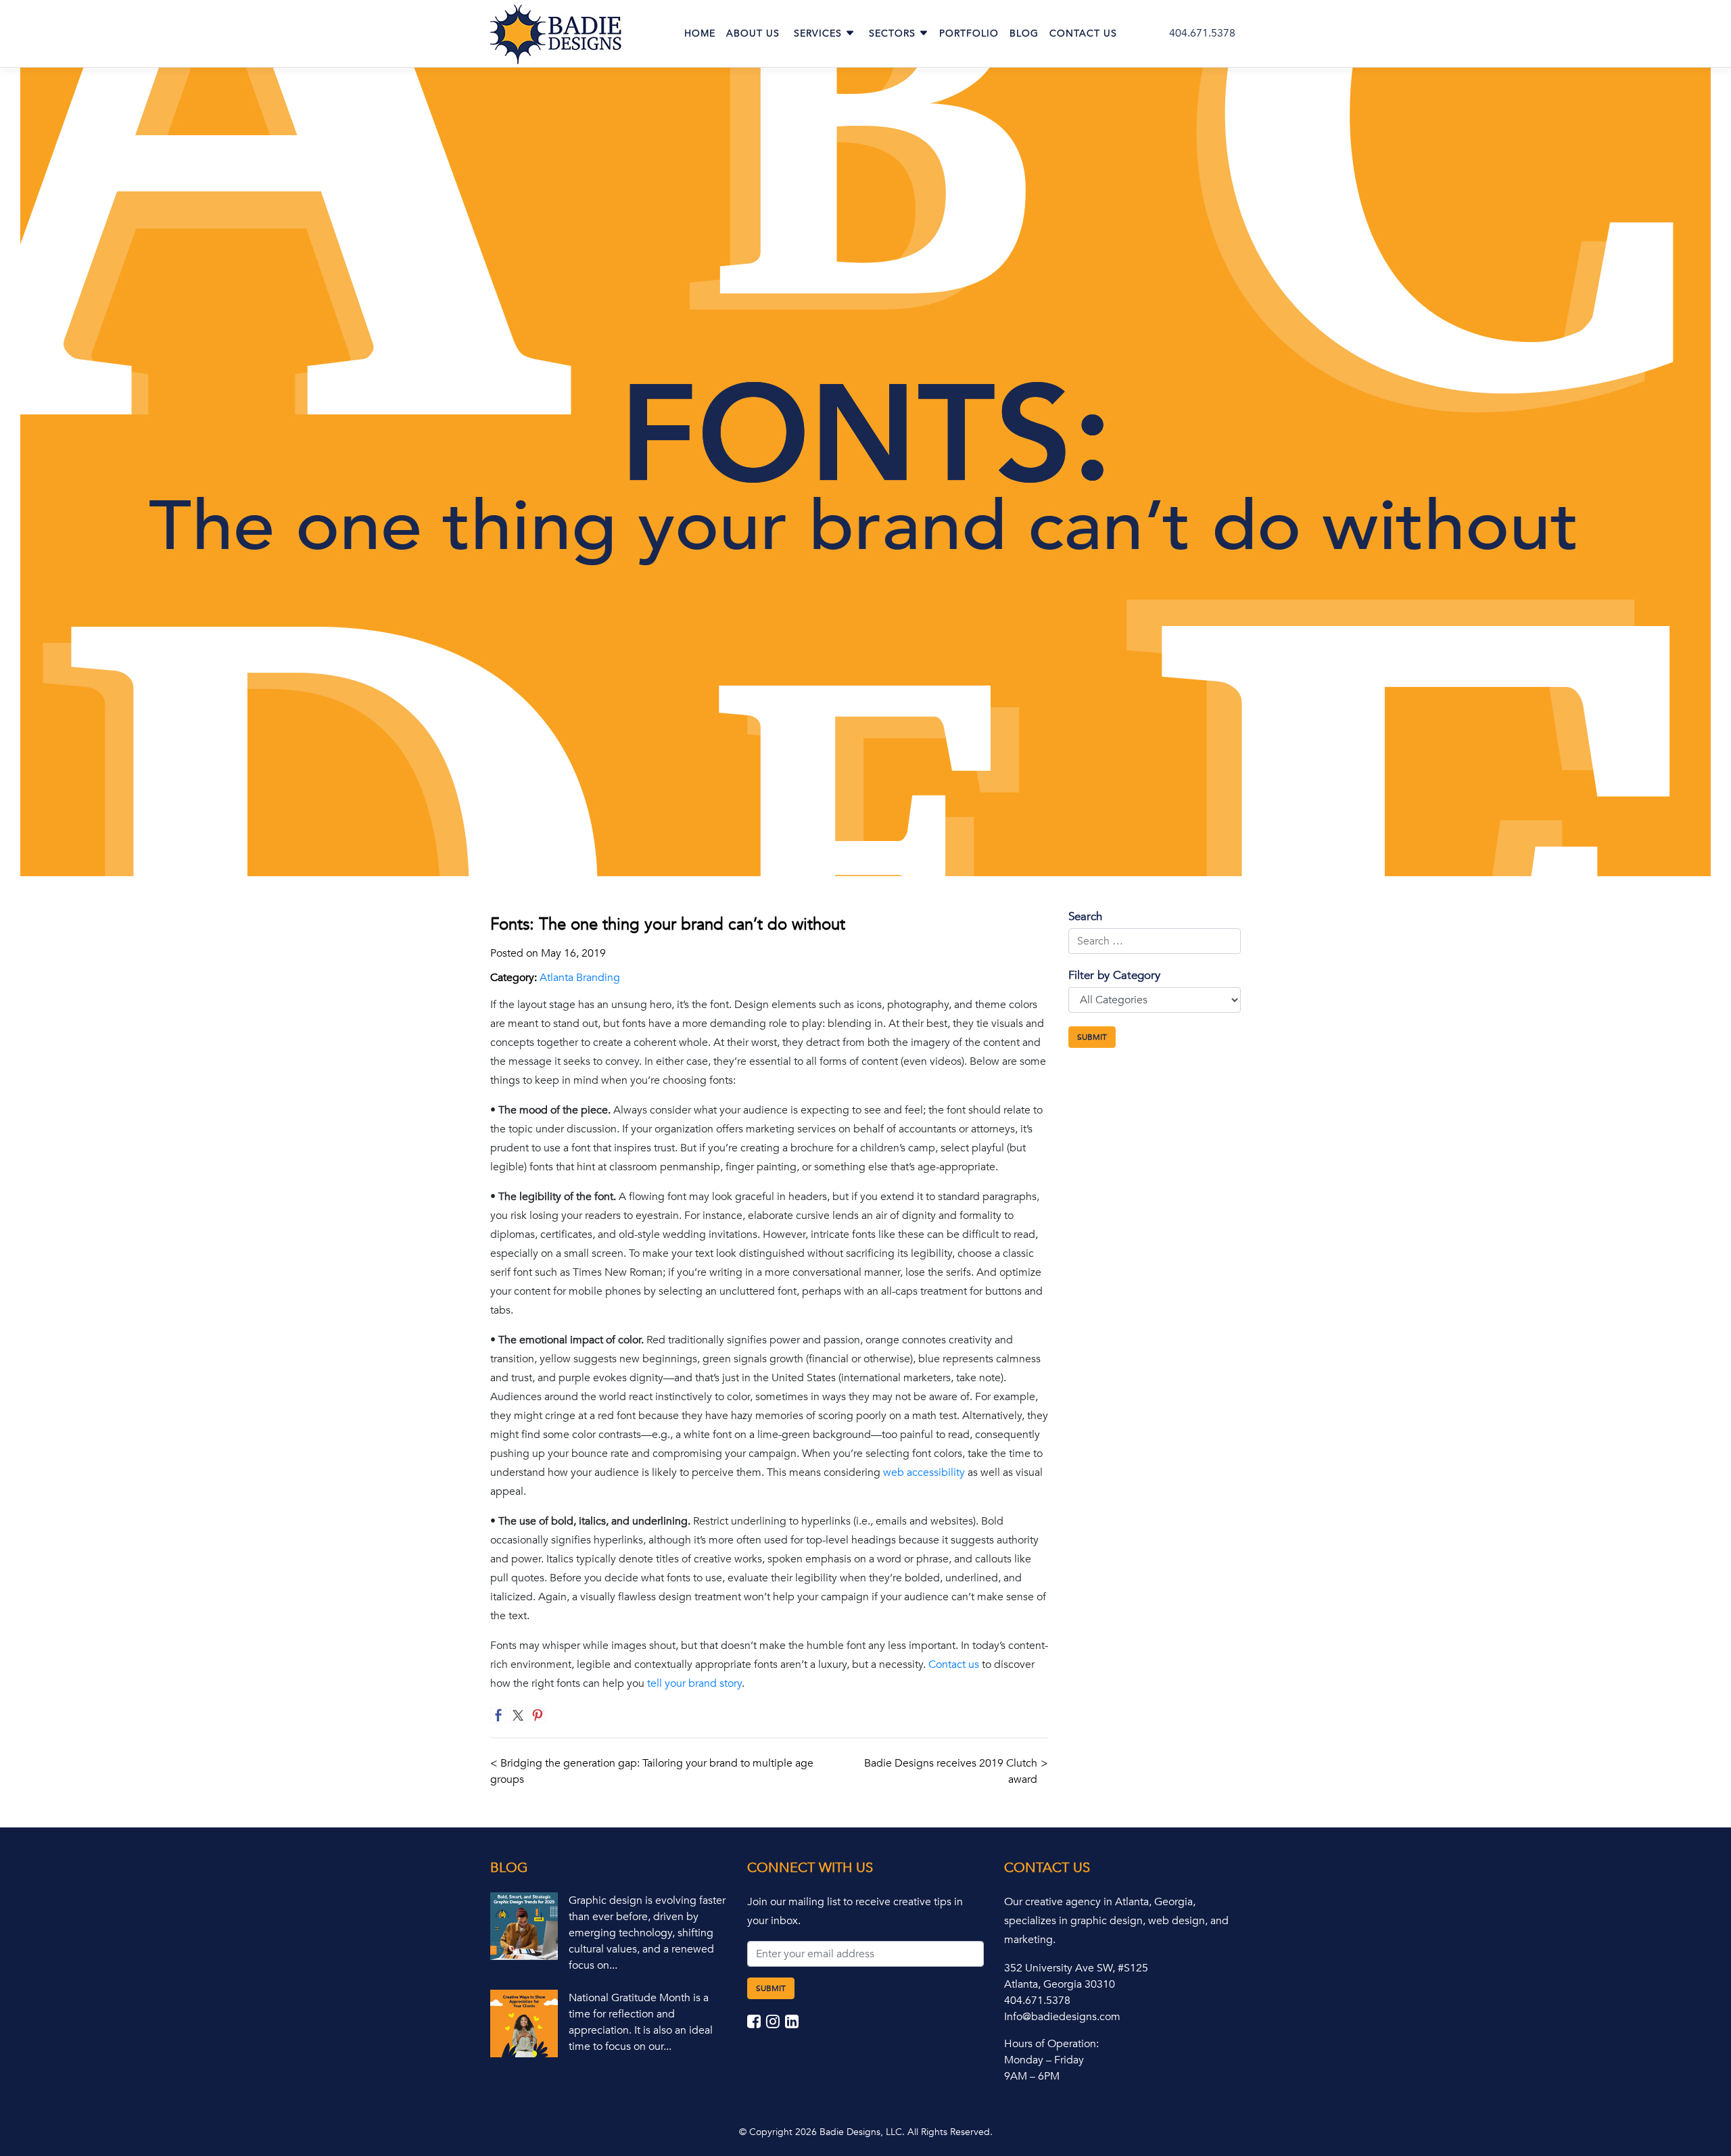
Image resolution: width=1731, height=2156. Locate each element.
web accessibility (924, 1472)
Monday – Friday (1044, 2060)
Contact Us (1083, 33)
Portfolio (969, 33)
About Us (753, 33)
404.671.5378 (1202, 33)
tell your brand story (694, 1683)
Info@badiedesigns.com (1062, 2017)
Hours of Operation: (1051, 2044)
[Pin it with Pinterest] (538, 1715)
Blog (1024, 33)
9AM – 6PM (1032, 2076)
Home (700, 33)
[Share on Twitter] (518, 1715)
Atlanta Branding (580, 978)
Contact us (954, 1664)
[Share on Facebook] (498, 1715)
